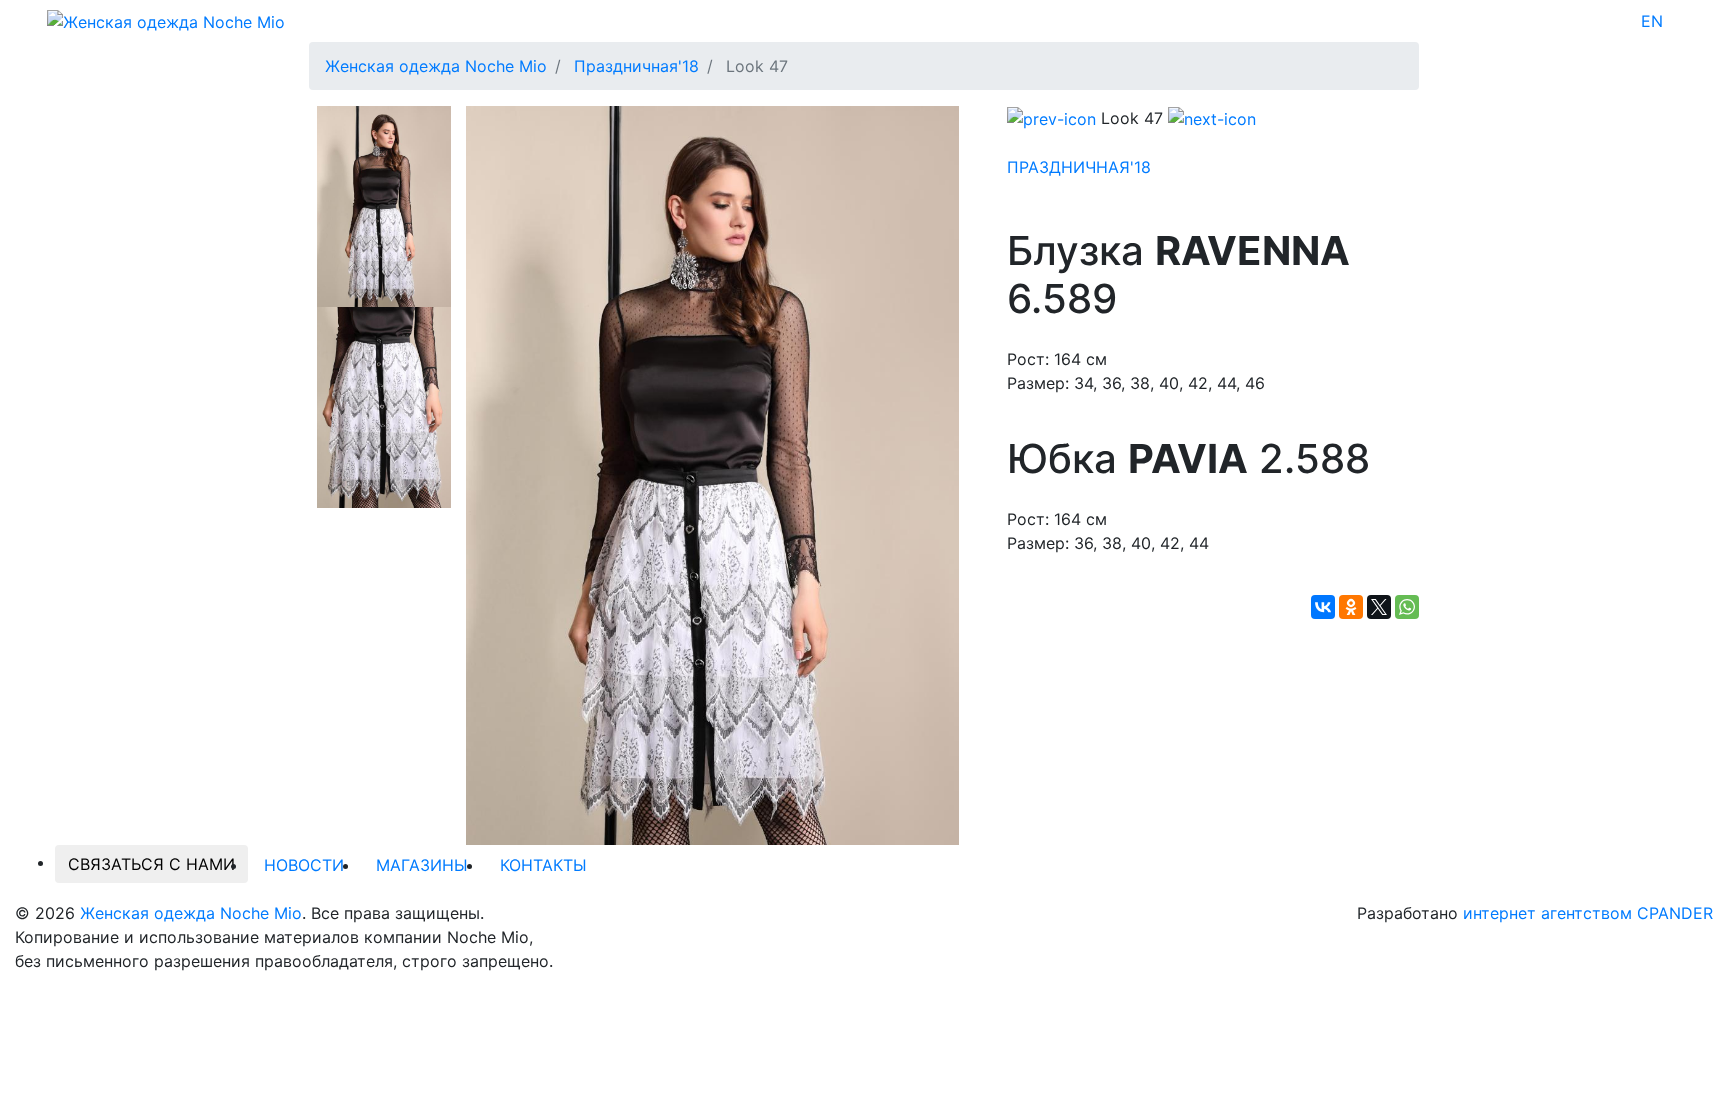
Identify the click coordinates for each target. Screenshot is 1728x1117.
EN (1652, 21)
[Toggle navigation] (1676, 21)
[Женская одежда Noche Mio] (166, 20)
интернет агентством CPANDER (1588, 913)
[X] (1379, 607)
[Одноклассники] (1351, 607)
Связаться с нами (151, 864)
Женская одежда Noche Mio (191, 913)
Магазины (422, 865)
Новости (304, 865)
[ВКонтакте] (1323, 607)
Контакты (543, 865)
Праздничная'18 (1079, 167)
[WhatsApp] (1407, 607)
